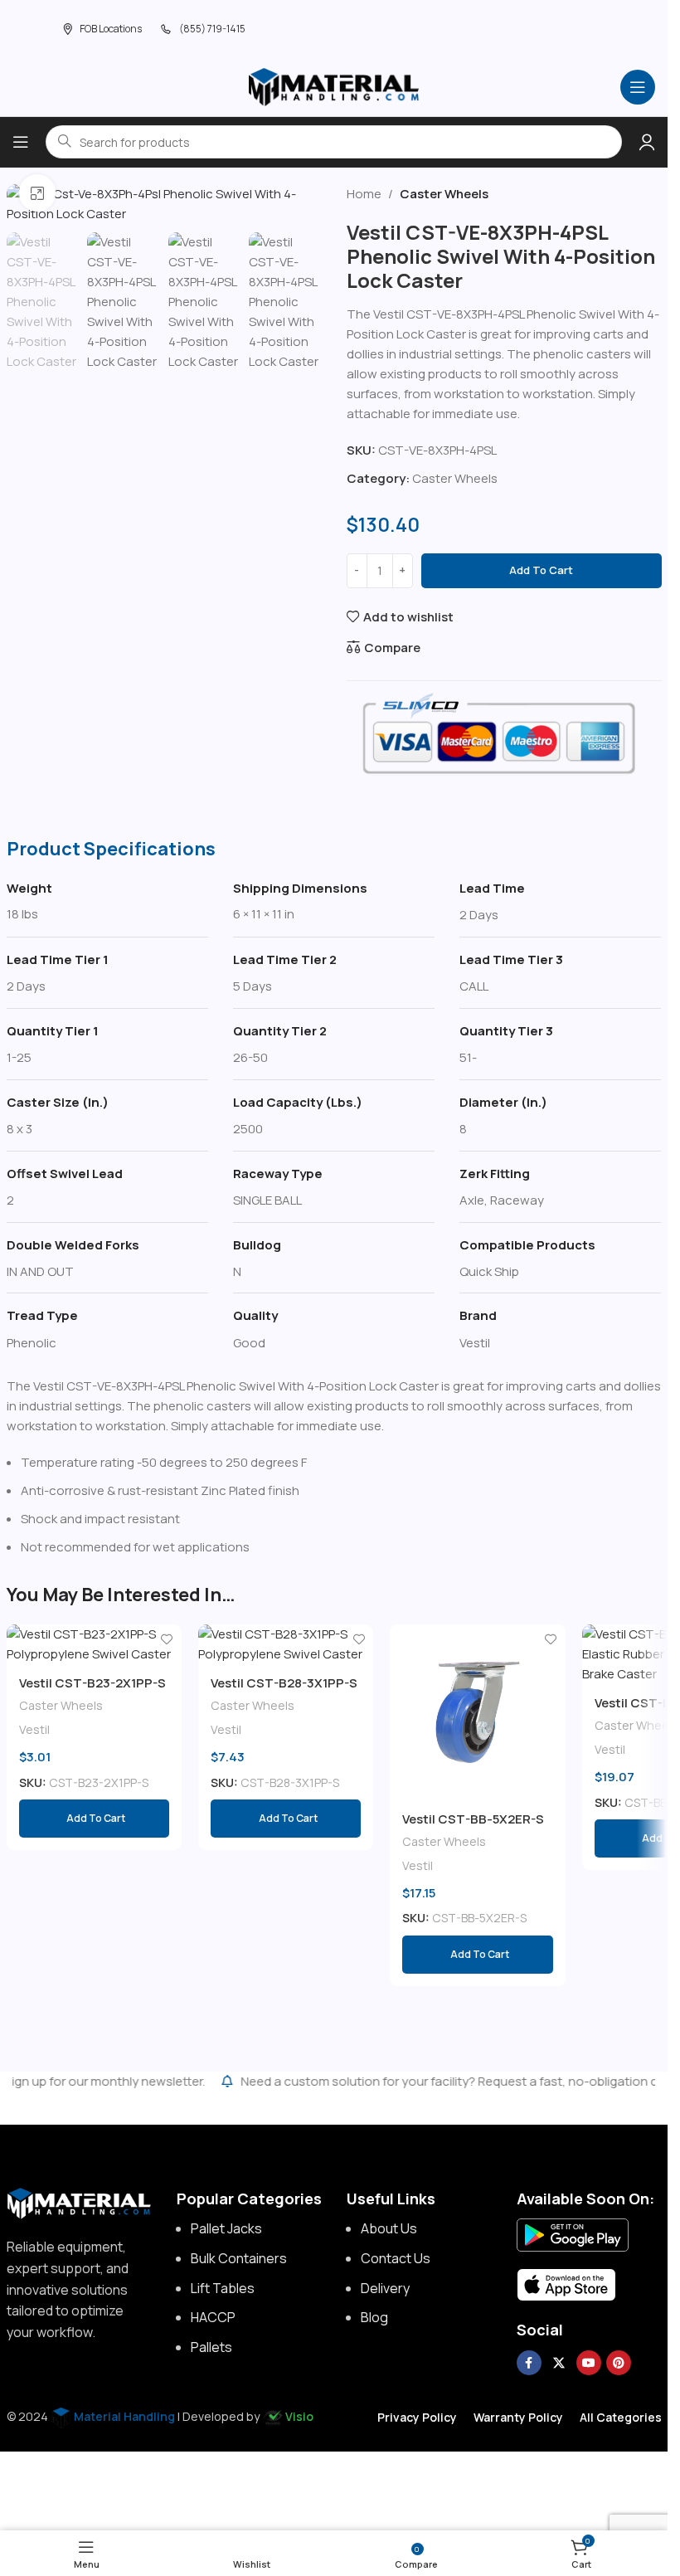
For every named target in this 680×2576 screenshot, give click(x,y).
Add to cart (541, 570)
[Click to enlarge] (38, 193)
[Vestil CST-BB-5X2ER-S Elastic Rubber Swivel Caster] (477, 1712)
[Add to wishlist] (167, 1639)
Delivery (385, 2288)
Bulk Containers (239, 2258)
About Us (389, 2228)
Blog (374, 2317)
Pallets (211, 2347)
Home (364, 194)
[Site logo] (334, 86)
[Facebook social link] (529, 2363)
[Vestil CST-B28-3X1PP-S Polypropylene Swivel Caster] (286, 1644)
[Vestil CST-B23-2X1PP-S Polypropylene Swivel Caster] (94, 1644)
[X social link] (559, 2363)
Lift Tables (223, 2288)
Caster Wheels (444, 194)
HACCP (213, 2317)
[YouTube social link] (589, 2363)
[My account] (647, 142)
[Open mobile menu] (638, 87)
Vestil (34, 1729)
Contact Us (396, 2258)
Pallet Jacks (226, 2228)
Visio (299, 2416)
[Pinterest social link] (619, 2363)
